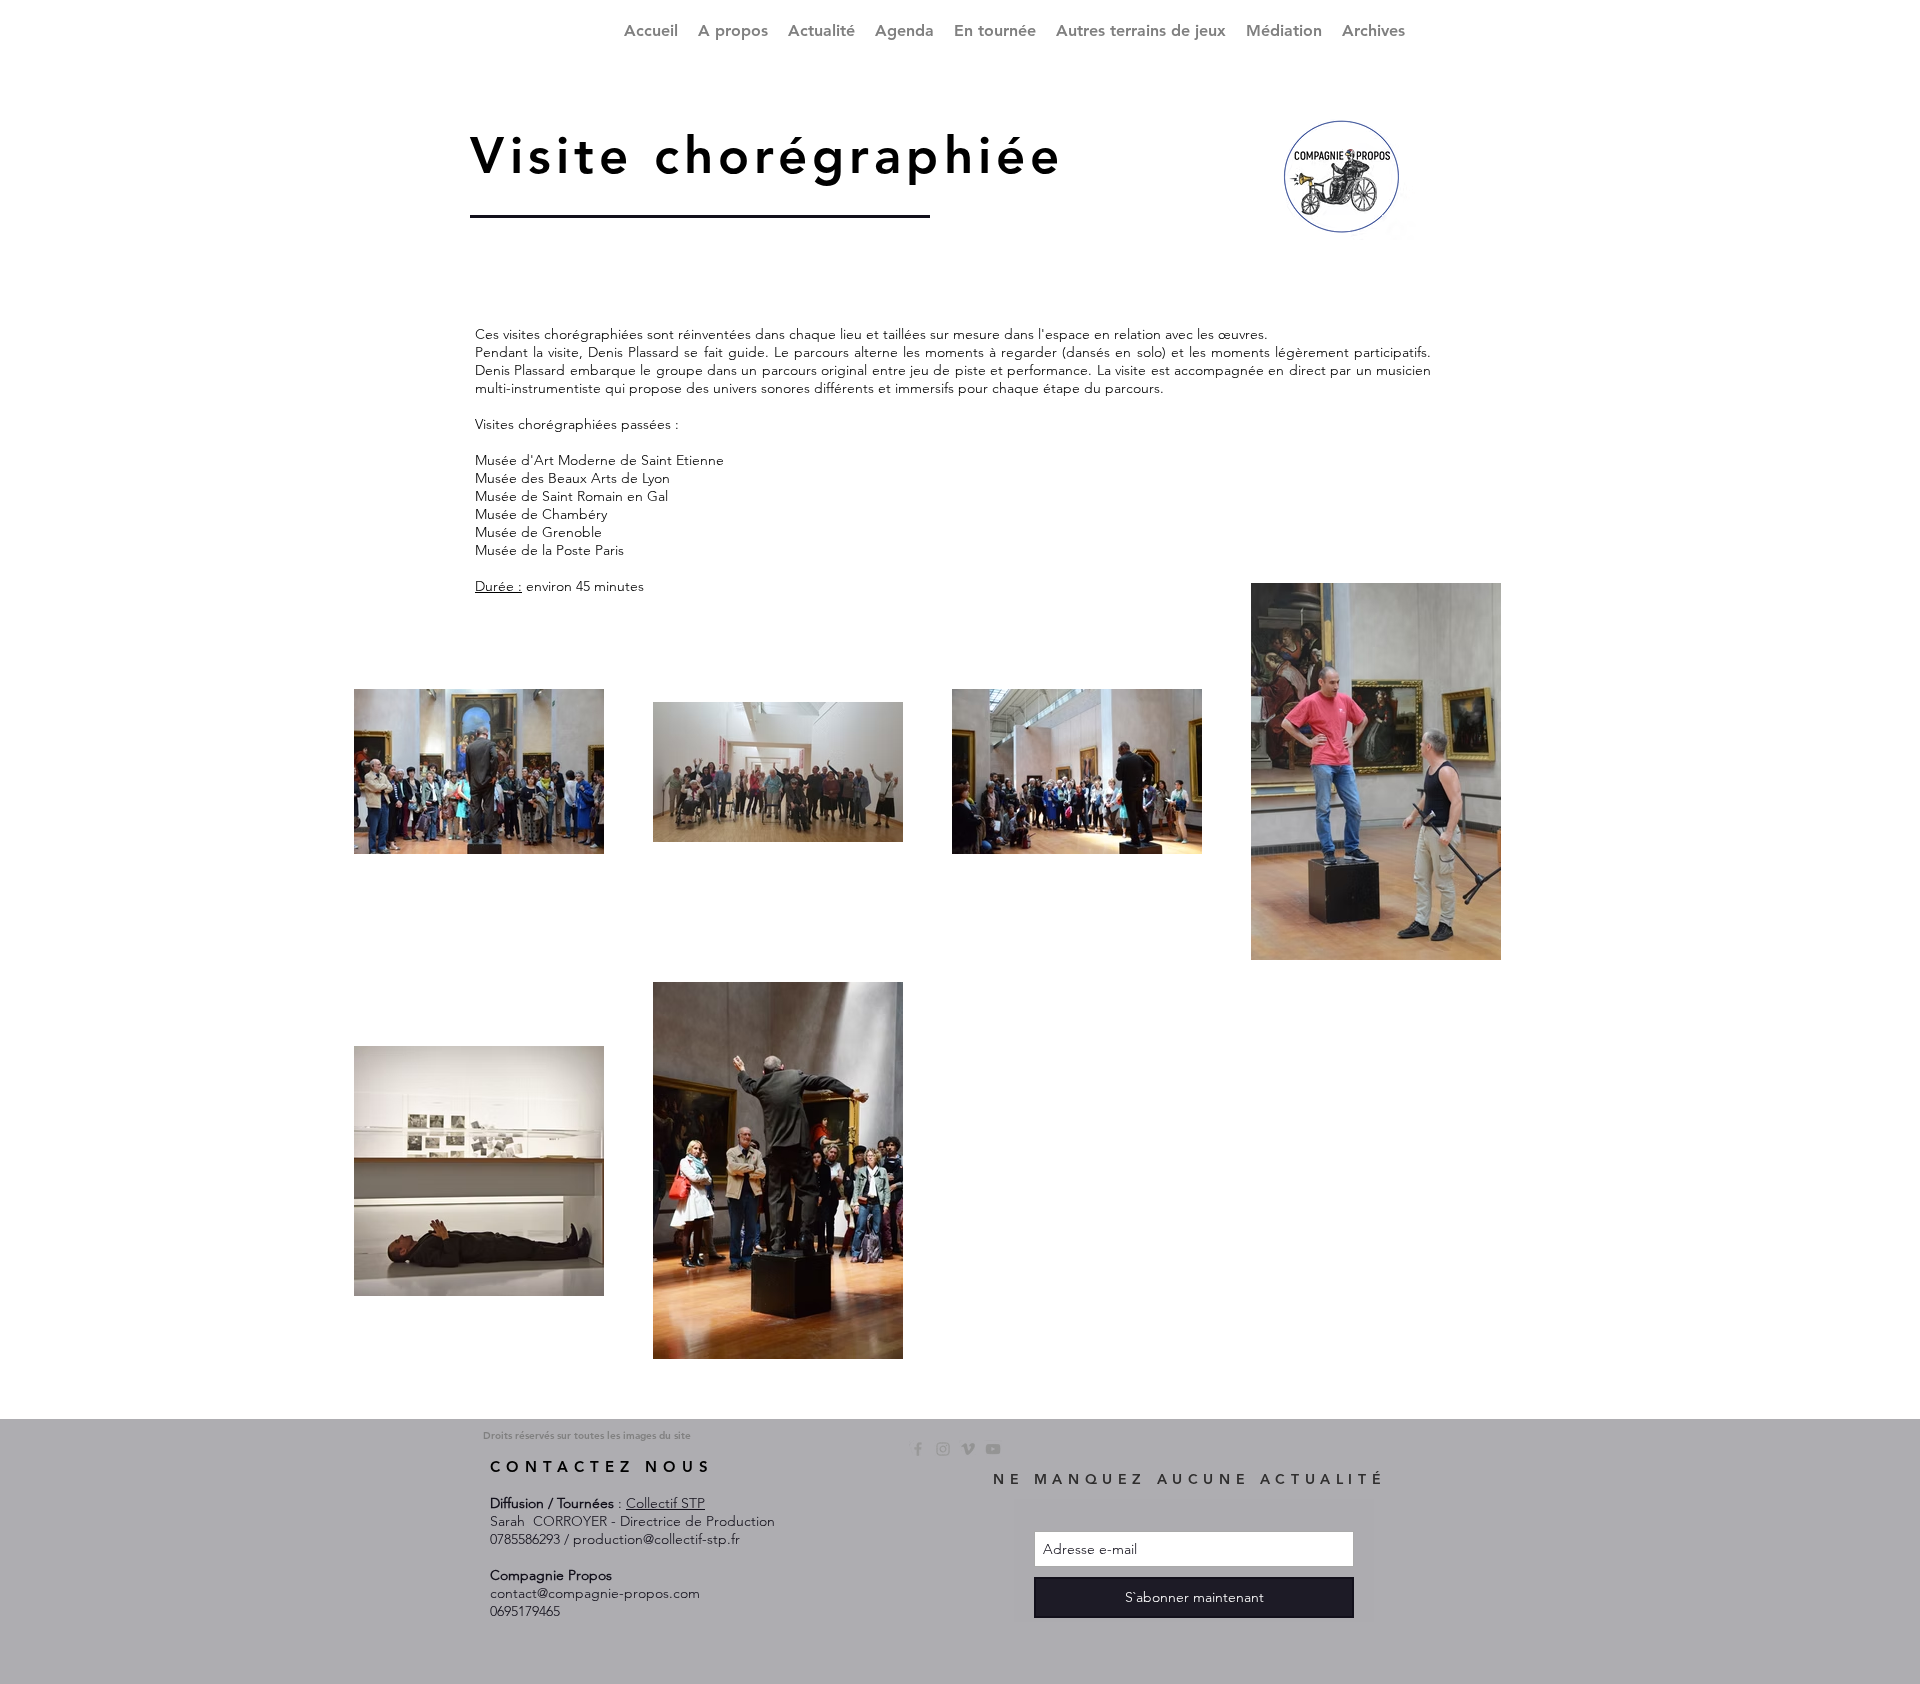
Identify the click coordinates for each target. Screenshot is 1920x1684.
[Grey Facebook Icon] (918, 1449)
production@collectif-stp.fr (656, 1539)
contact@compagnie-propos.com (595, 1593)
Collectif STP (665, 1503)
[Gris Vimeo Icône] (968, 1449)
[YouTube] (993, 1449)
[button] (1141, 30)
